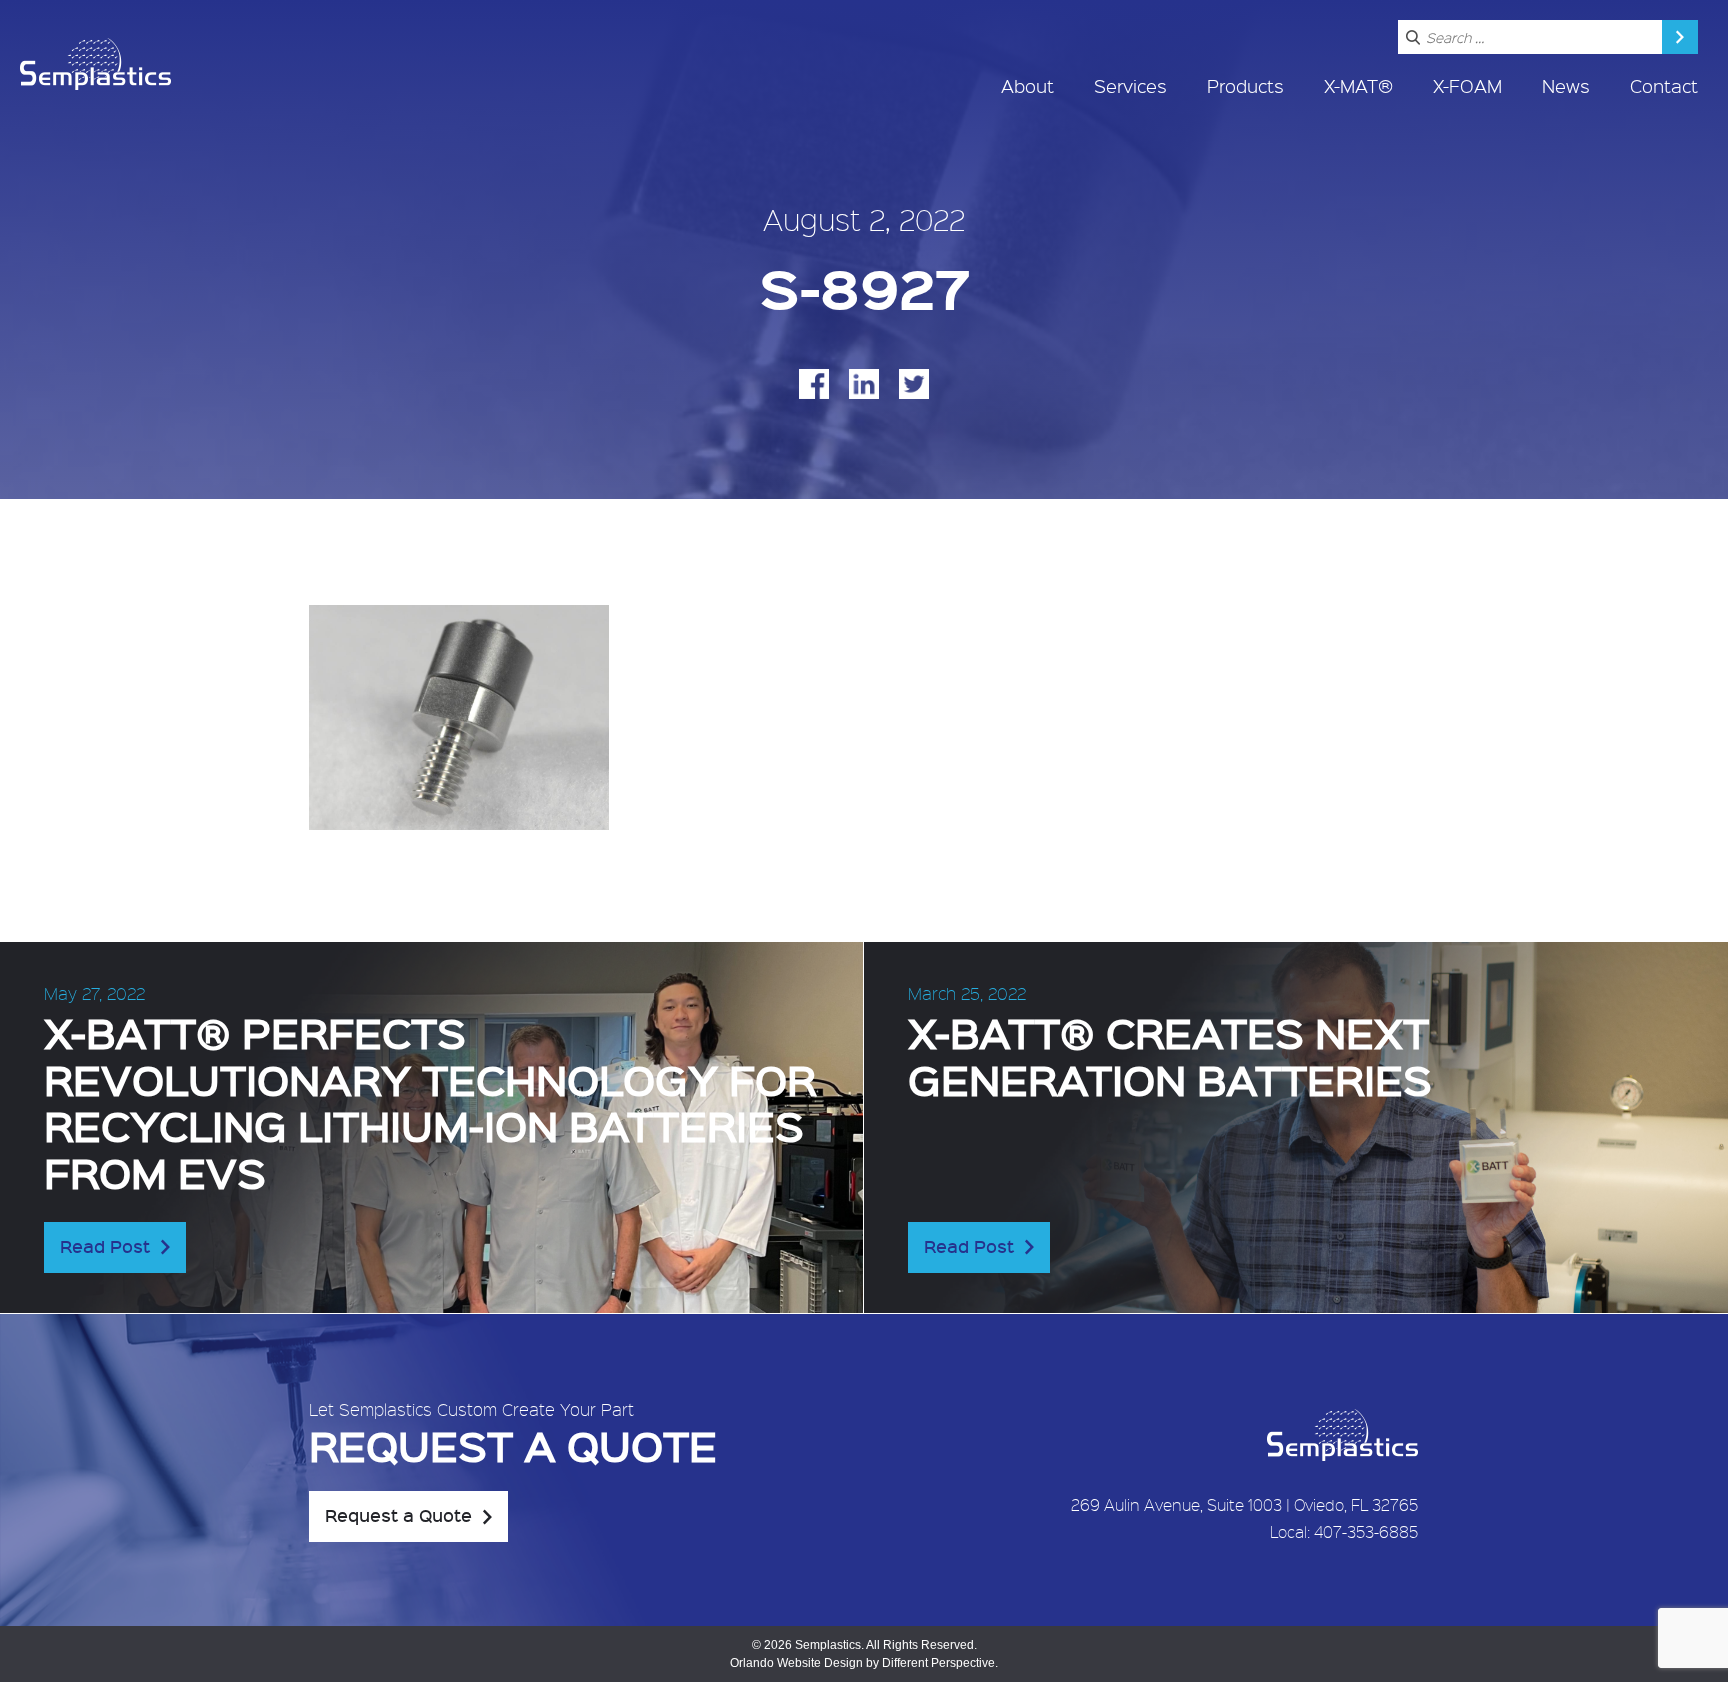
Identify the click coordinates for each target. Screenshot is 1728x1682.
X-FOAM (1467, 86)
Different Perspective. (940, 1663)
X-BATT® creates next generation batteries (1170, 1055)
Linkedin (864, 384)
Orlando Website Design (796, 1663)
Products (1245, 86)
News (1566, 86)
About (1027, 86)
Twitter (914, 384)
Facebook (814, 384)
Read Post (105, 1246)
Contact (1664, 86)
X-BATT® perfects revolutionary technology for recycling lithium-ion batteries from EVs (430, 1101)
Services (1130, 86)
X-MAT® (1358, 86)
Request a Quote (398, 1515)
